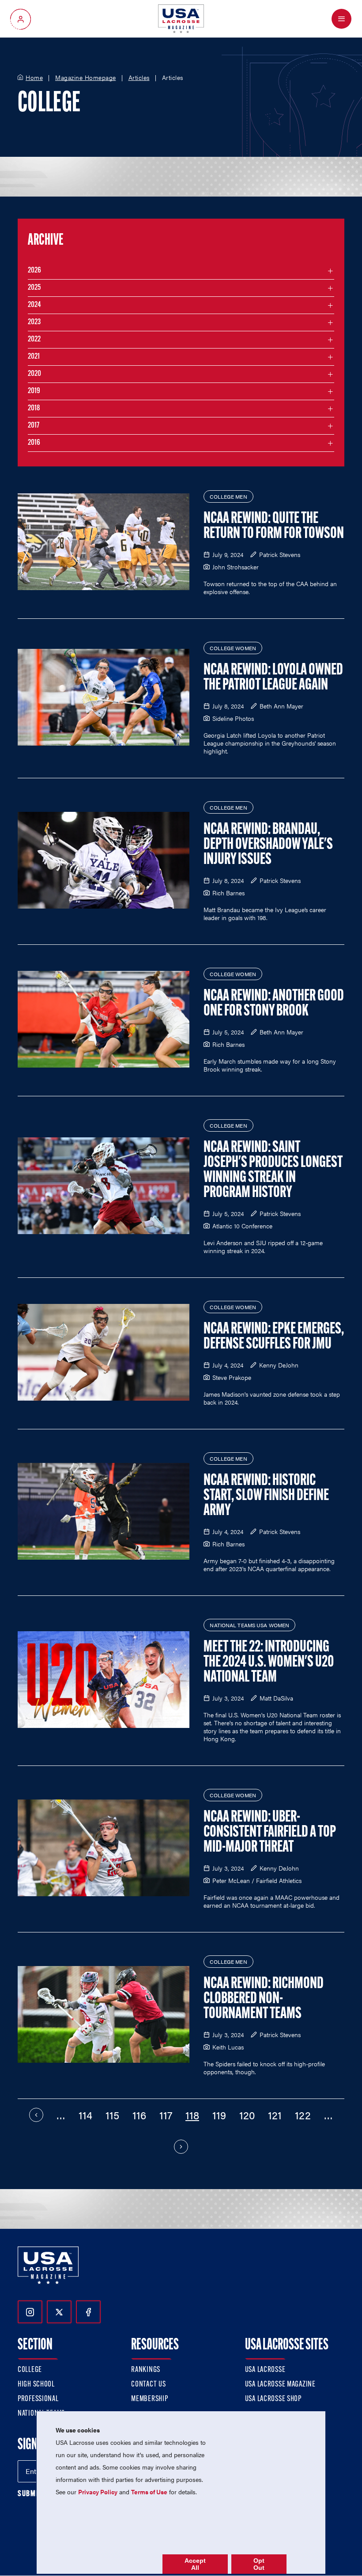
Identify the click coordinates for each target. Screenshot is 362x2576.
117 (166, 2115)
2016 (34, 443)
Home (34, 78)
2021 (34, 357)
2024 (34, 305)
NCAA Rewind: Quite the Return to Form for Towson (274, 527)
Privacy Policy (98, 2492)
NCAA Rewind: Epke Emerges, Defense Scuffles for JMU (274, 1337)
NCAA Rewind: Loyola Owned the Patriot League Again (273, 678)
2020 (34, 374)
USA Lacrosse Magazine (280, 2385)
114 (85, 2115)
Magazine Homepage (86, 78)
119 (219, 2115)
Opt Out (259, 2564)
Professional (38, 2399)
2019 (34, 391)
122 (303, 2115)
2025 (34, 288)
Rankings (146, 2370)
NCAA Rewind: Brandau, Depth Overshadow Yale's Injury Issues (268, 845)
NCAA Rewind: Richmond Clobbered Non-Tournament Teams (264, 1999)
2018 (34, 409)
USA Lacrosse (265, 2370)
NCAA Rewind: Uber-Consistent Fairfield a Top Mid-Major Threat (270, 1833)
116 (139, 2115)
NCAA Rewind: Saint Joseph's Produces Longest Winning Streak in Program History (273, 1171)
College (30, 2370)
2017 (34, 426)
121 (275, 2115)
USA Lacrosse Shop (273, 2399)
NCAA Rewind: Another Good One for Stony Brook (274, 1004)
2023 (34, 322)
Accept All (195, 2564)
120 (247, 2115)
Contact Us (148, 2385)
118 (192, 2115)
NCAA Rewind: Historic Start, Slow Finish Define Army (266, 1496)
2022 (34, 340)
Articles (139, 78)
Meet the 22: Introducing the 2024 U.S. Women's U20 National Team (269, 1663)
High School (36, 2385)
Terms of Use (149, 2492)
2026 (34, 271)
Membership (149, 2399)
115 (112, 2115)
